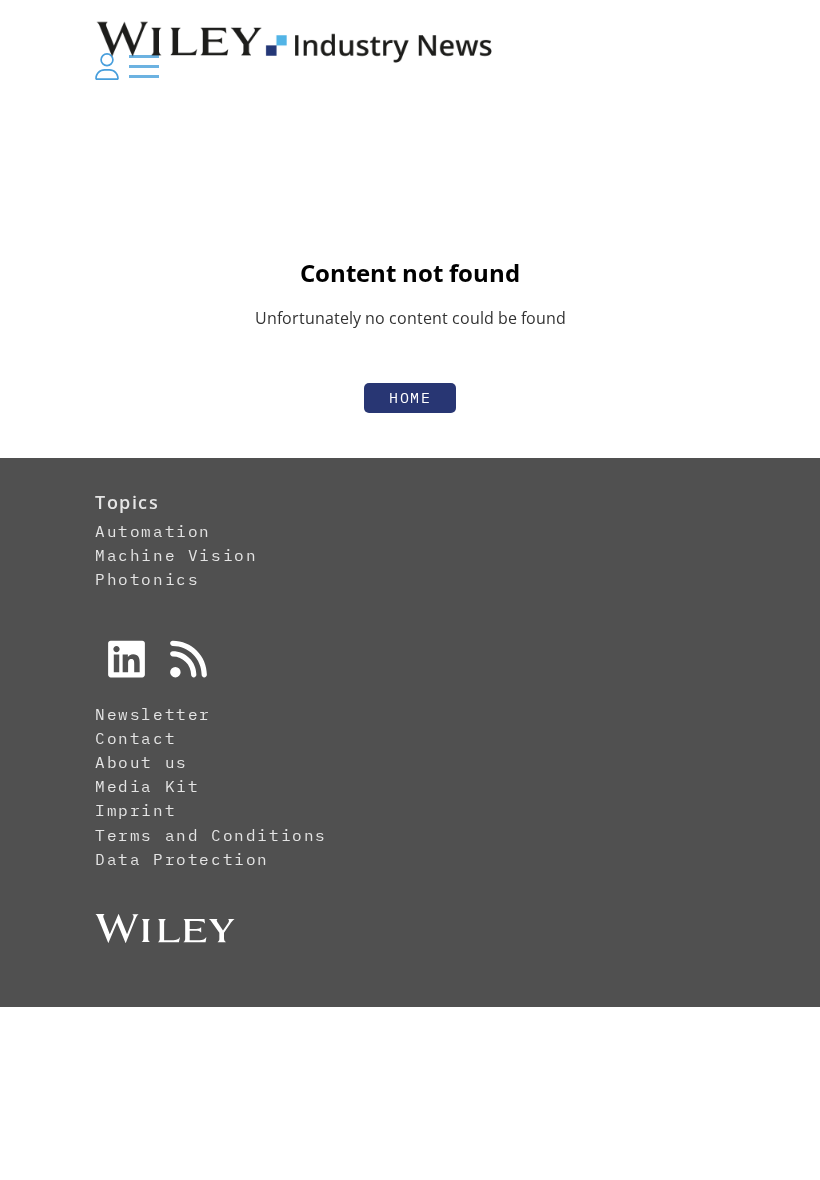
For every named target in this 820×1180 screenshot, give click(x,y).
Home (410, 397)
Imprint (135, 810)
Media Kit (147, 786)
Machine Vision (176, 555)
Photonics (147, 579)
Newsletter (153, 714)
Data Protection (182, 859)
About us (141, 762)
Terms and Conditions (211, 835)
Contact (135, 738)
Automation (153, 531)
